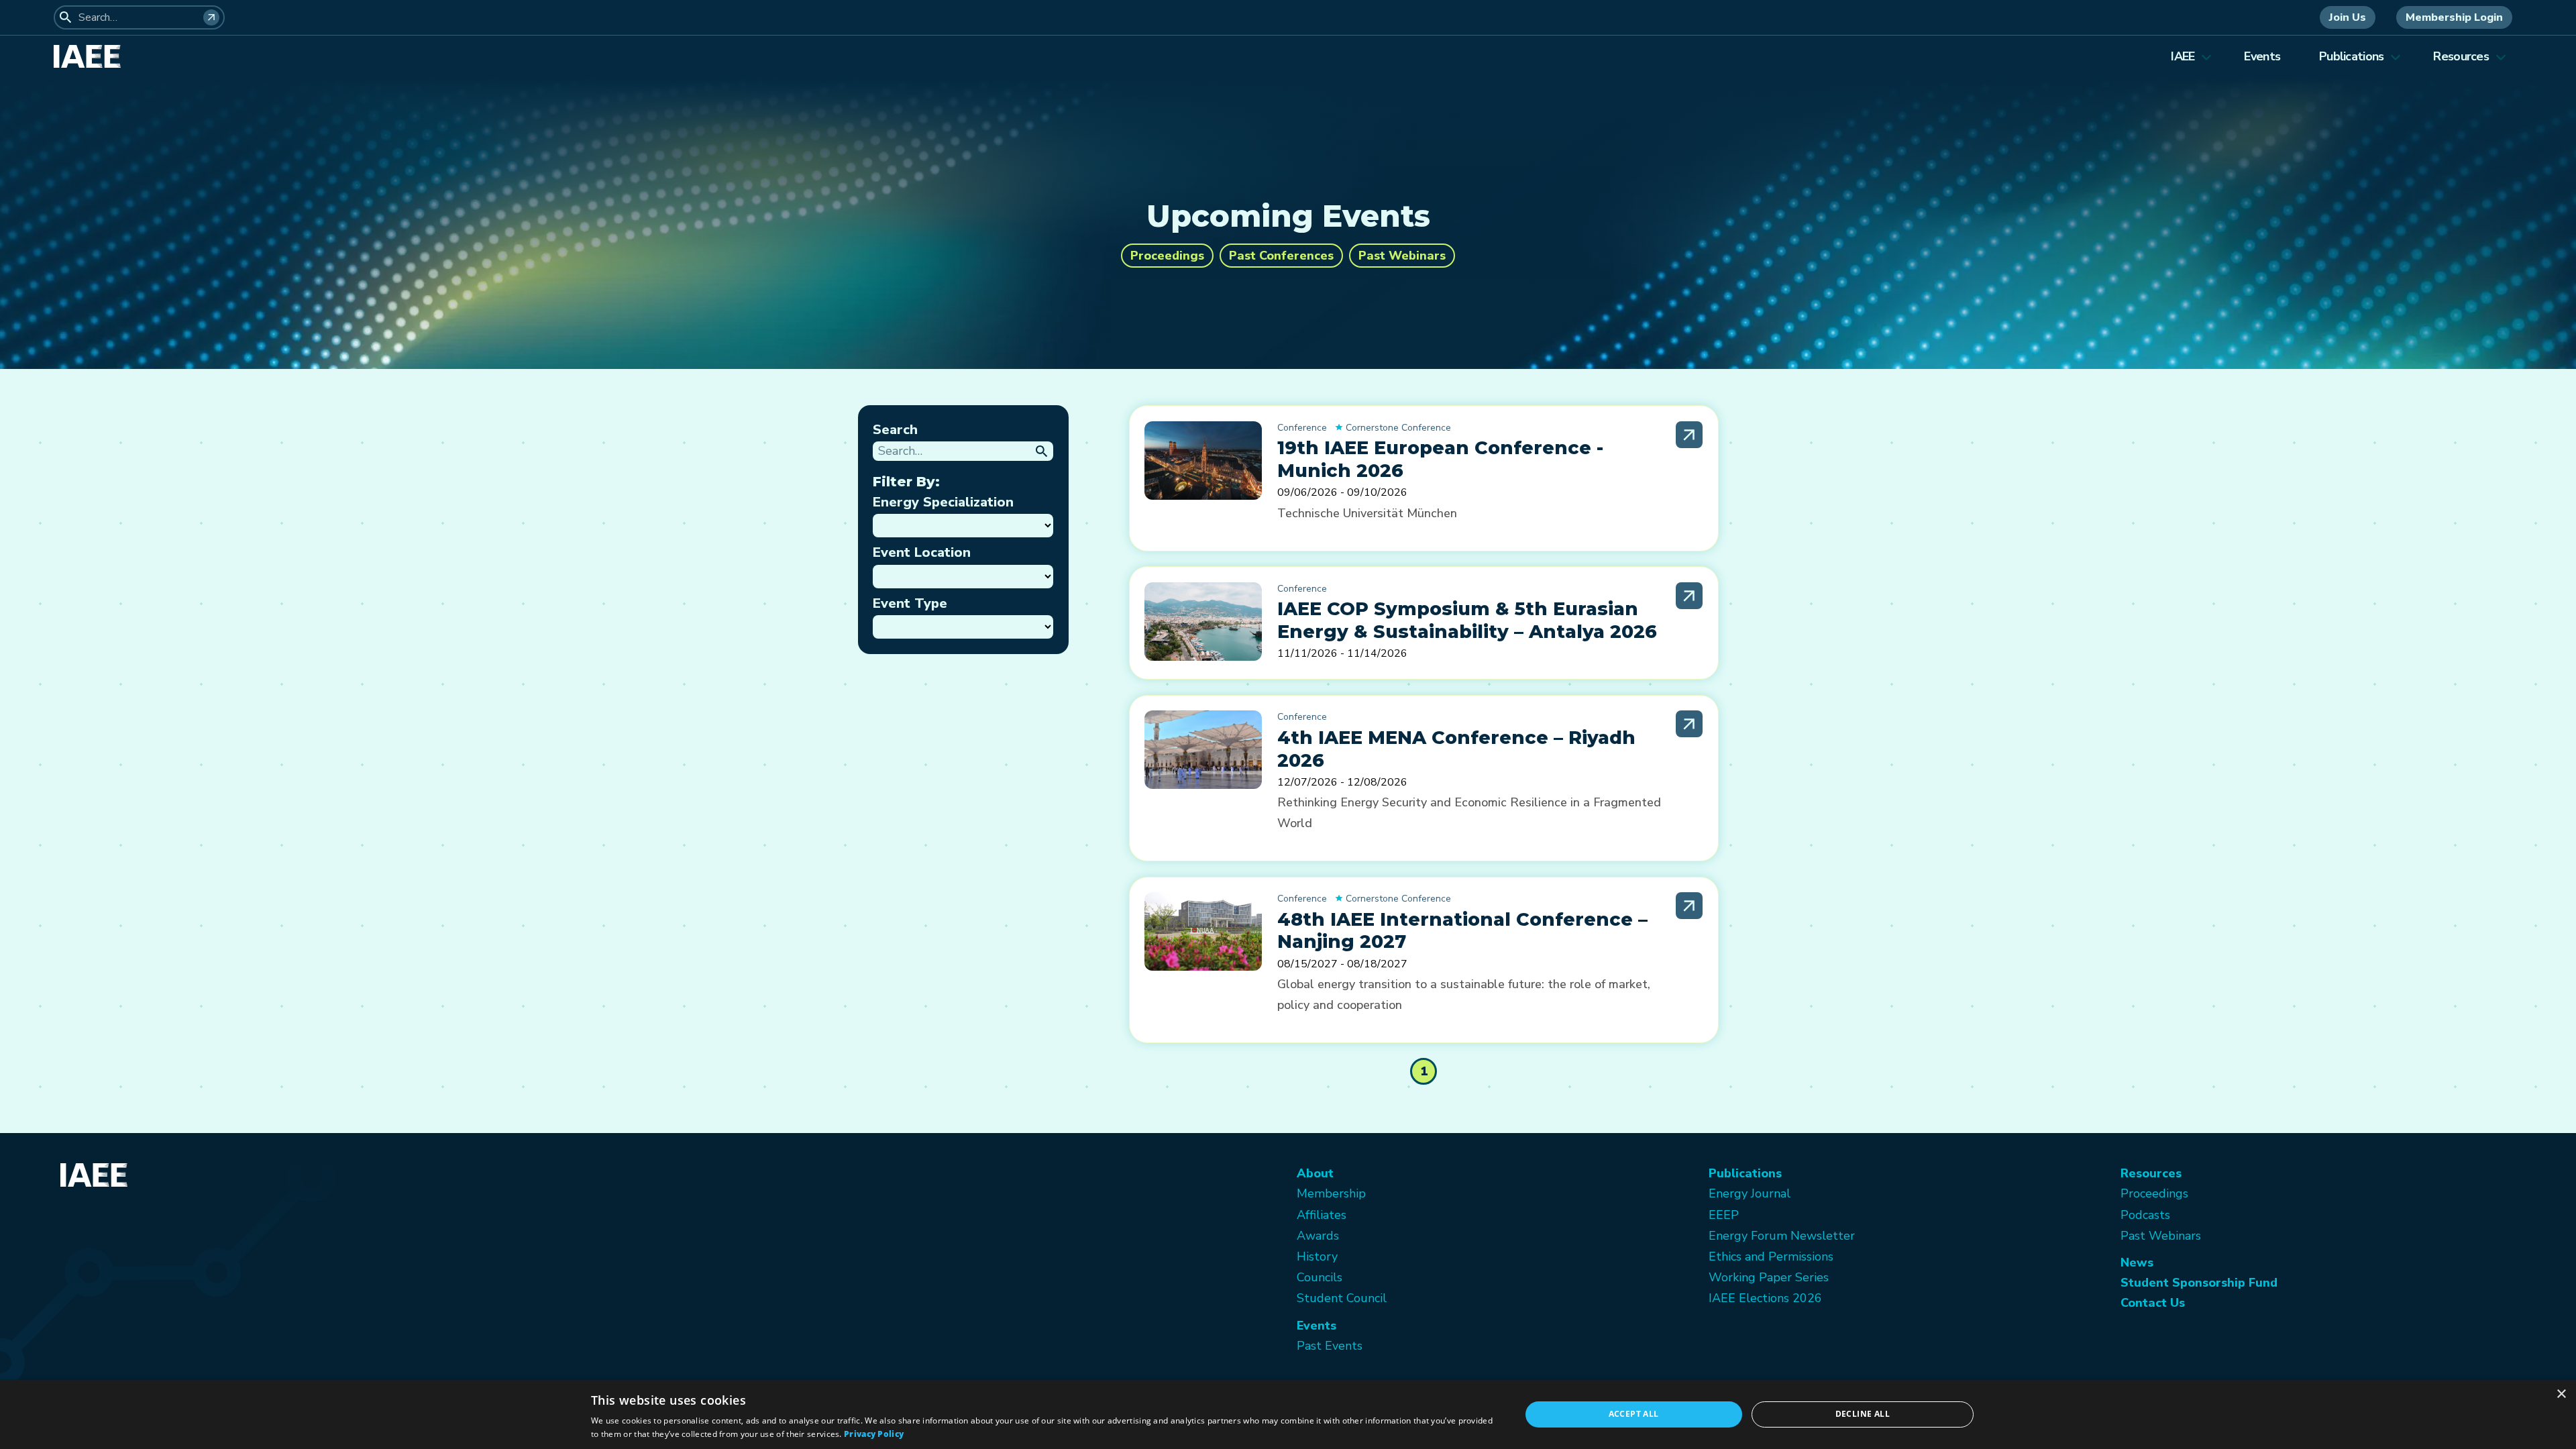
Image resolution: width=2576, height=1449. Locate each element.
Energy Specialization (943, 502)
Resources (2461, 56)
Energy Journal (1750, 1193)
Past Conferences (1281, 256)
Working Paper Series (1769, 1277)
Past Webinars (1402, 256)
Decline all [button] (1863, 1414)
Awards (1318, 1236)
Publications (2351, 56)
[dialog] (1288, 1414)
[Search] (211, 17)
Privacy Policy (874, 1434)
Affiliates (1322, 1215)
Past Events (1330, 1346)
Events (2262, 56)
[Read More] (1689, 435)
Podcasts (2145, 1215)
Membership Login (2454, 17)
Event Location (922, 552)
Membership (1331, 1193)
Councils (1320, 1277)
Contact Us (2153, 1303)
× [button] (2561, 1394)
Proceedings (1167, 256)
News (2137, 1263)
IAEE (2183, 56)
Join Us (2348, 17)
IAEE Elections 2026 (1765, 1298)
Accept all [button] (1634, 1414)
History (1317, 1256)
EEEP (1724, 1215)
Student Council (1342, 1298)
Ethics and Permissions (1771, 1256)
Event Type (910, 603)
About (1315, 1173)
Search (895, 430)
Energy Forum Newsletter (1782, 1236)
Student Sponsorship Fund (2199, 1283)
